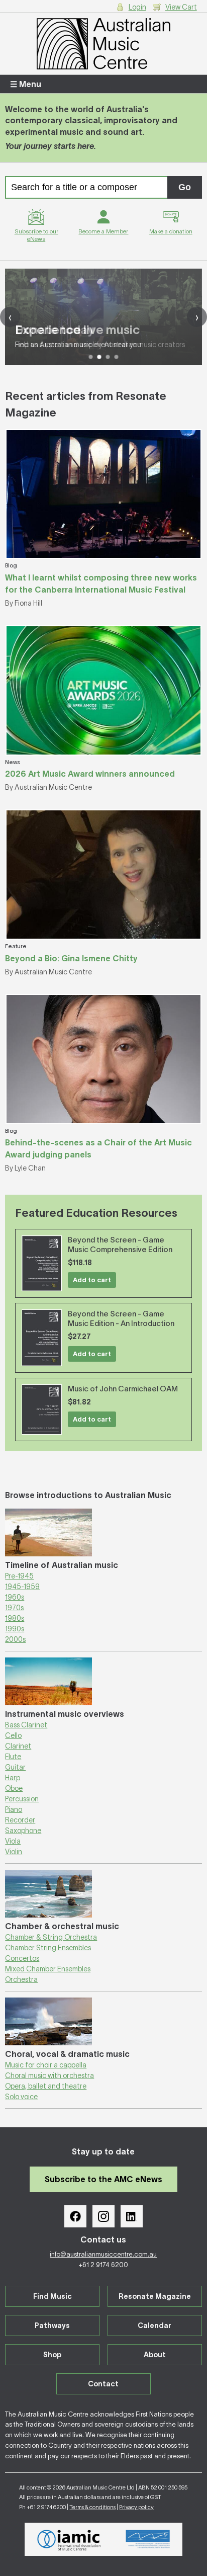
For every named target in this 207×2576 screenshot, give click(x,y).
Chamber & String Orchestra (51, 1937)
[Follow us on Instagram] (103, 2216)
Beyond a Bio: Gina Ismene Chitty (71, 958)
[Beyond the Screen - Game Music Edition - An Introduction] (42, 1338)
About (155, 2355)
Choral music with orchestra (49, 2075)
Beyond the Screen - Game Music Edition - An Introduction (121, 1318)
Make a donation (171, 231)
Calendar (154, 2325)
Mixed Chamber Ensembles (48, 1969)
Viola (13, 1841)
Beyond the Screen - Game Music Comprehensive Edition (120, 1244)
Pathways (52, 2325)
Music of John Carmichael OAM (123, 1389)
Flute (13, 1757)
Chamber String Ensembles (48, 1948)
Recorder (20, 1820)
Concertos (22, 1958)
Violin (14, 1852)
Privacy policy (136, 2507)
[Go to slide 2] (99, 357)
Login (137, 7)
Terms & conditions (92, 2507)
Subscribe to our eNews (36, 235)
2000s (15, 1639)
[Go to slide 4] (116, 357)
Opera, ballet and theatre (46, 2086)
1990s (15, 1629)
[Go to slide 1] (91, 357)
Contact (103, 2384)
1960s (15, 1597)
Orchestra (21, 1979)
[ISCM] (148, 2539)
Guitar (15, 1767)
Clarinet (18, 1746)
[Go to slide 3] (108, 357)
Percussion (22, 1799)
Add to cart (92, 1280)
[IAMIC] (69, 2539)
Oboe (14, 1788)
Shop (52, 2355)
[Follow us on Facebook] (75, 2216)
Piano (14, 1809)
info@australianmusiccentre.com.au (103, 2254)
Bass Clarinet (26, 1725)
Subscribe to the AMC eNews (103, 2179)
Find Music (53, 2296)
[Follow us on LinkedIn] (132, 2216)
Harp (13, 1778)
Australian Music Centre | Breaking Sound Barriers (103, 44)
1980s (15, 1618)
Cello (13, 1735)
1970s (14, 1608)
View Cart (181, 7)
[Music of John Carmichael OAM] (42, 1409)
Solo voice (21, 2097)
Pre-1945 (19, 1576)
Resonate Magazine (155, 2296)
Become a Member (103, 231)
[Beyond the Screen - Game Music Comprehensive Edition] (42, 1263)
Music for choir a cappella (46, 2065)
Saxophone (23, 1831)
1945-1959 (22, 1587)
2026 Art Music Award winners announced (90, 774)
